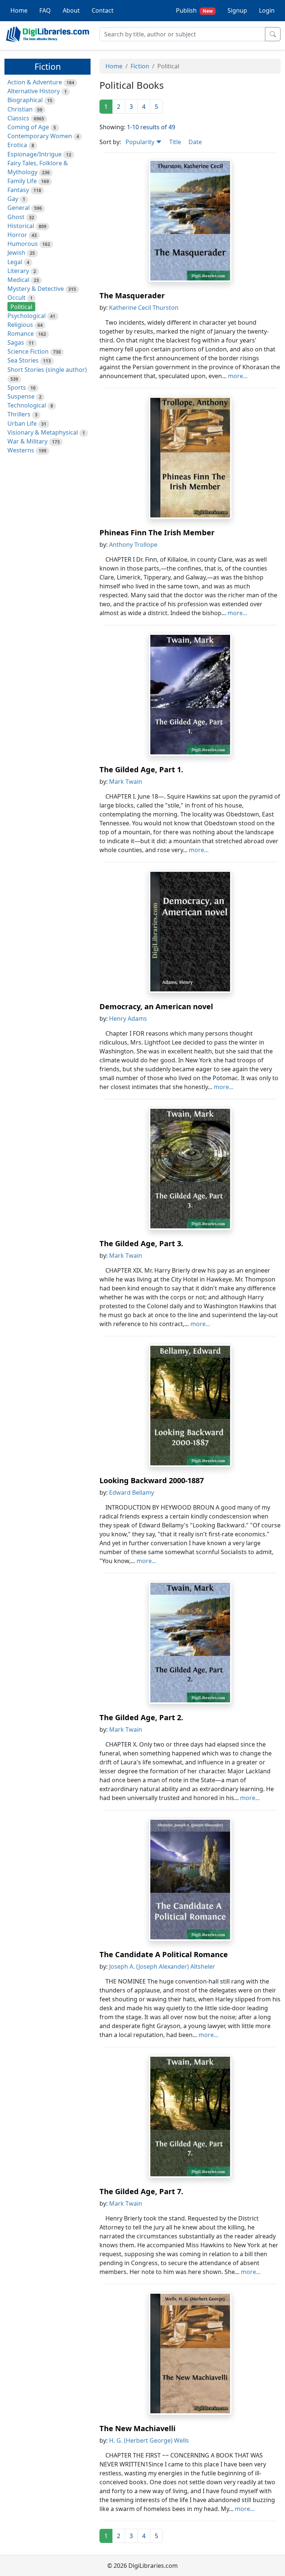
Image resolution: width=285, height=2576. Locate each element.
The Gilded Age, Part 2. (141, 1717)
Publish (194, 10)
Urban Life (22, 423)
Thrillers (19, 414)
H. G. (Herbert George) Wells (149, 2440)
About (71, 10)
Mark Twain (126, 782)
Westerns (21, 450)
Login (267, 10)
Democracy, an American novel (156, 1006)
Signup (237, 10)
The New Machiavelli (137, 2428)
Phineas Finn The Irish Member (157, 532)
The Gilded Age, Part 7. (141, 2191)
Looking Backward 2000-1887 (152, 1480)
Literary (18, 271)
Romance (21, 334)
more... (238, 376)
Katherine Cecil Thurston (144, 308)
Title (175, 142)
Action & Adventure (35, 82)
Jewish (16, 253)
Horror (17, 235)
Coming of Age (28, 127)
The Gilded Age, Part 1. (141, 769)
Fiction (140, 66)
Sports (17, 387)
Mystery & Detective (36, 289)
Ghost (16, 217)
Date (195, 142)
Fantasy (18, 190)
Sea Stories (23, 360)
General (19, 208)
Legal (15, 262)
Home (19, 10)
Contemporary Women (40, 136)
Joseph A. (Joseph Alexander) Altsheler (162, 1966)
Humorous (23, 244)
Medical (18, 280)
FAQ (45, 10)
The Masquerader (132, 295)
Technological (27, 405)
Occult (17, 298)
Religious (20, 325)
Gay (13, 199)
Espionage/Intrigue (35, 154)
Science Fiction (28, 351)
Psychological (27, 316)
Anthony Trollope (133, 545)
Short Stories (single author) (47, 370)
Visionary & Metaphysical (43, 432)
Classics (18, 118)
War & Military (27, 441)
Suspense (21, 396)
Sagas (16, 342)
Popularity (141, 142)
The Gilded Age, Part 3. (141, 1243)
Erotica (17, 145)
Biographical (25, 100)
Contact (103, 10)
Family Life (22, 181)
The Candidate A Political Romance (164, 1954)
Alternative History (34, 91)
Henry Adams (128, 1019)
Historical (21, 226)
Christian (20, 109)
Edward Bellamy (132, 1492)
